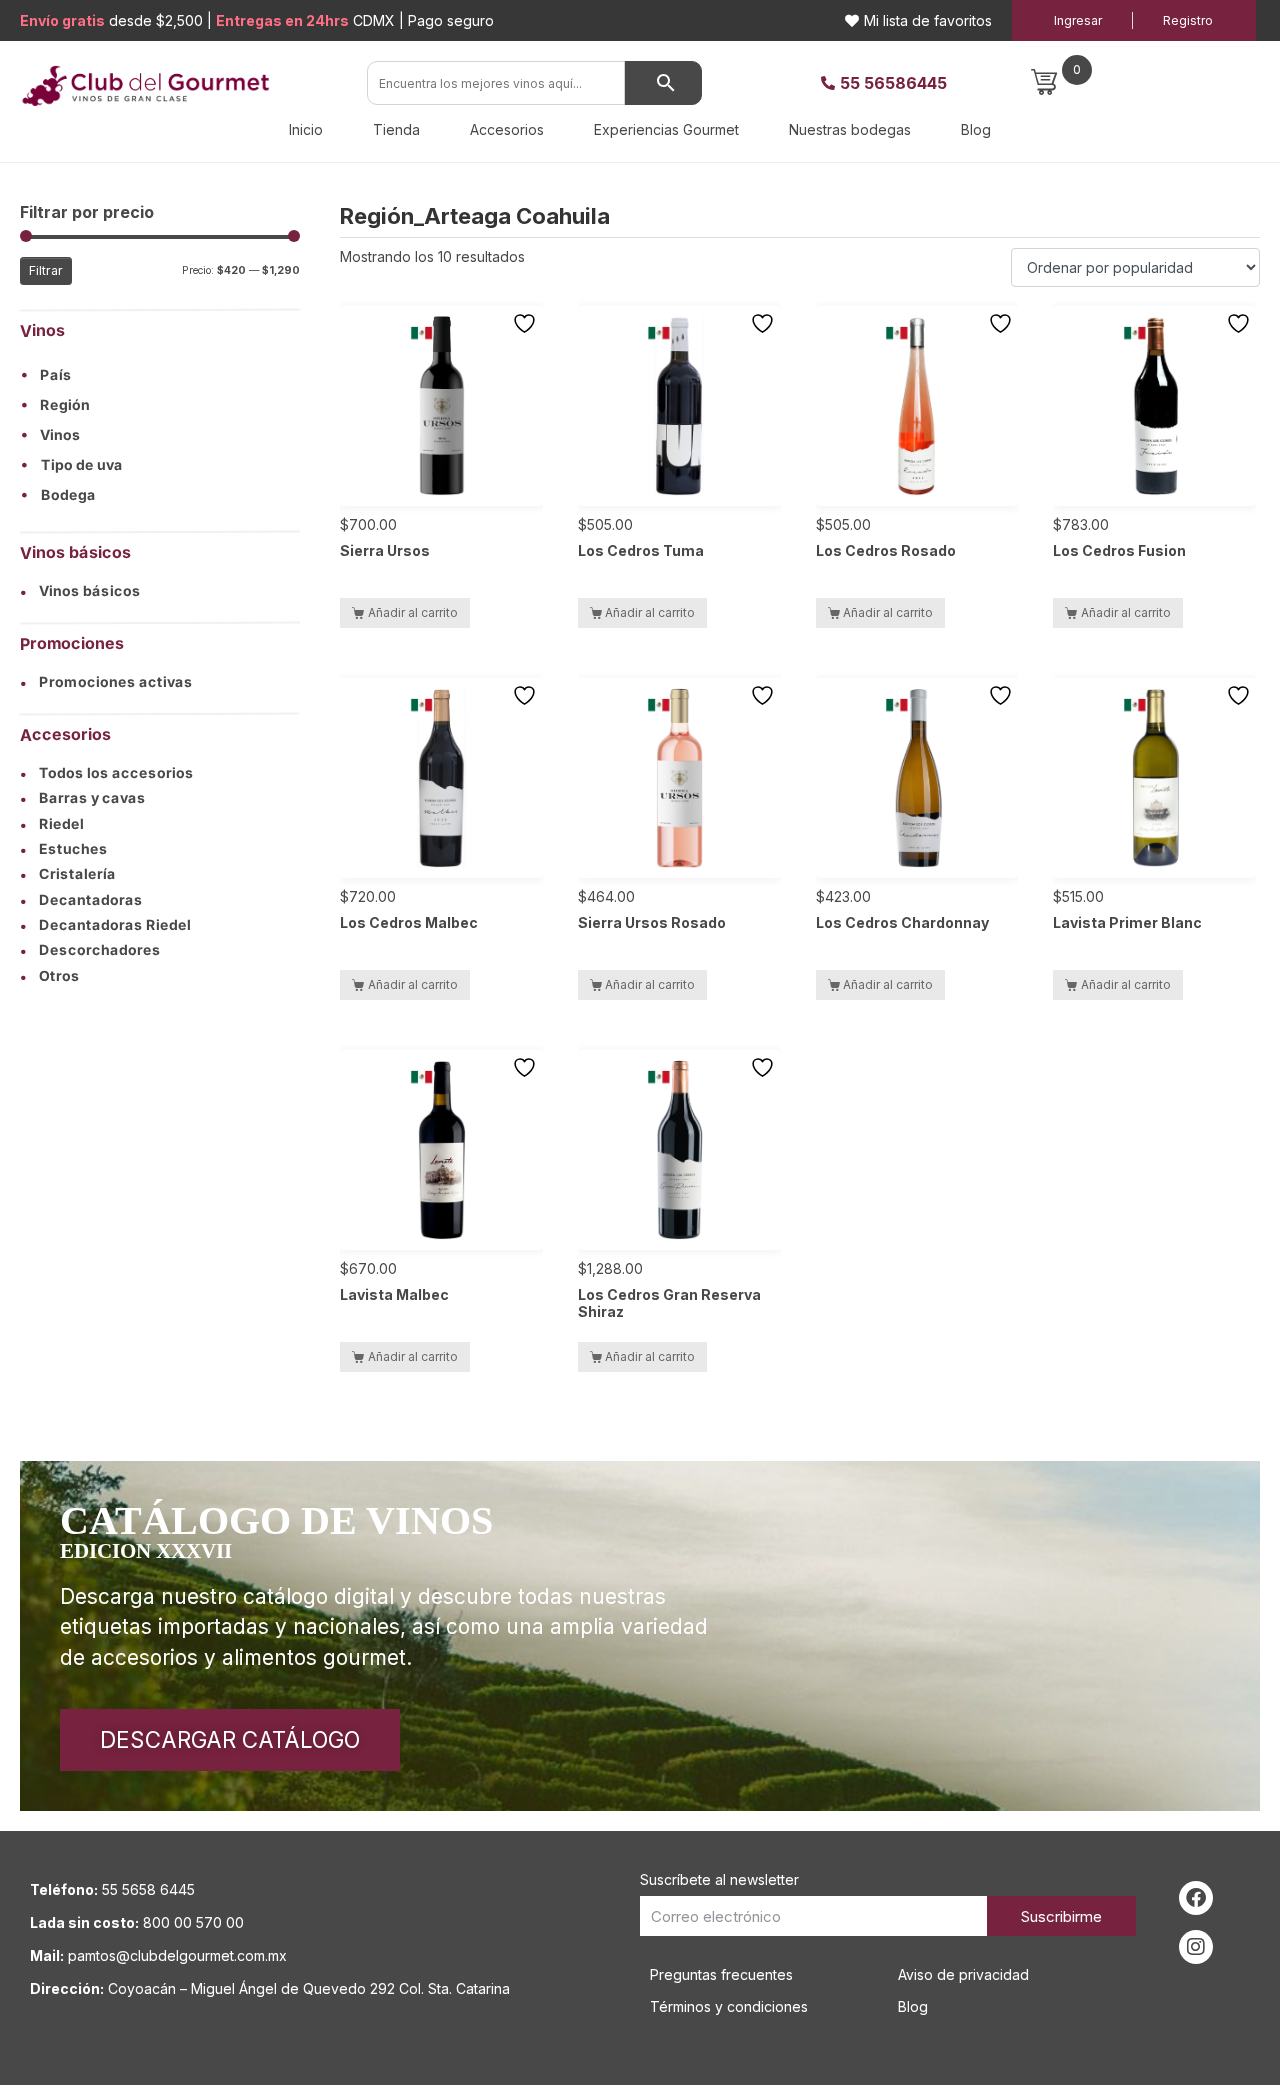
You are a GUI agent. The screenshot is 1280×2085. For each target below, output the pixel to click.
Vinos (60, 436)
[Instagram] (1196, 1947)
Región (65, 406)
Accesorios (507, 129)
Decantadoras (81, 899)
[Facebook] (1196, 1898)
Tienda (396, 129)
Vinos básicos (80, 590)
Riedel (52, 823)
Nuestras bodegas (850, 129)
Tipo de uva (82, 465)
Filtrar (46, 270)
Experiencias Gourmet (666, 129)
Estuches (64, 849)
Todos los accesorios (107, 773)
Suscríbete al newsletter (719, 1879)
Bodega (68, 496)
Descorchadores (90, 951)
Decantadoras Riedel (105, 925)
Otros (50, 975)
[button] (160, 375)
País (56, 376)
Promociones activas (106, 682)
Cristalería (68, 874)
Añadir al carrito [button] (413, 612)
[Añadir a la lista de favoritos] (527, 323)
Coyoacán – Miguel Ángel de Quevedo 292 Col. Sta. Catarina (309, 1988)
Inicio (306, 129)
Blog (976, 129)
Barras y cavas (83, 798)
